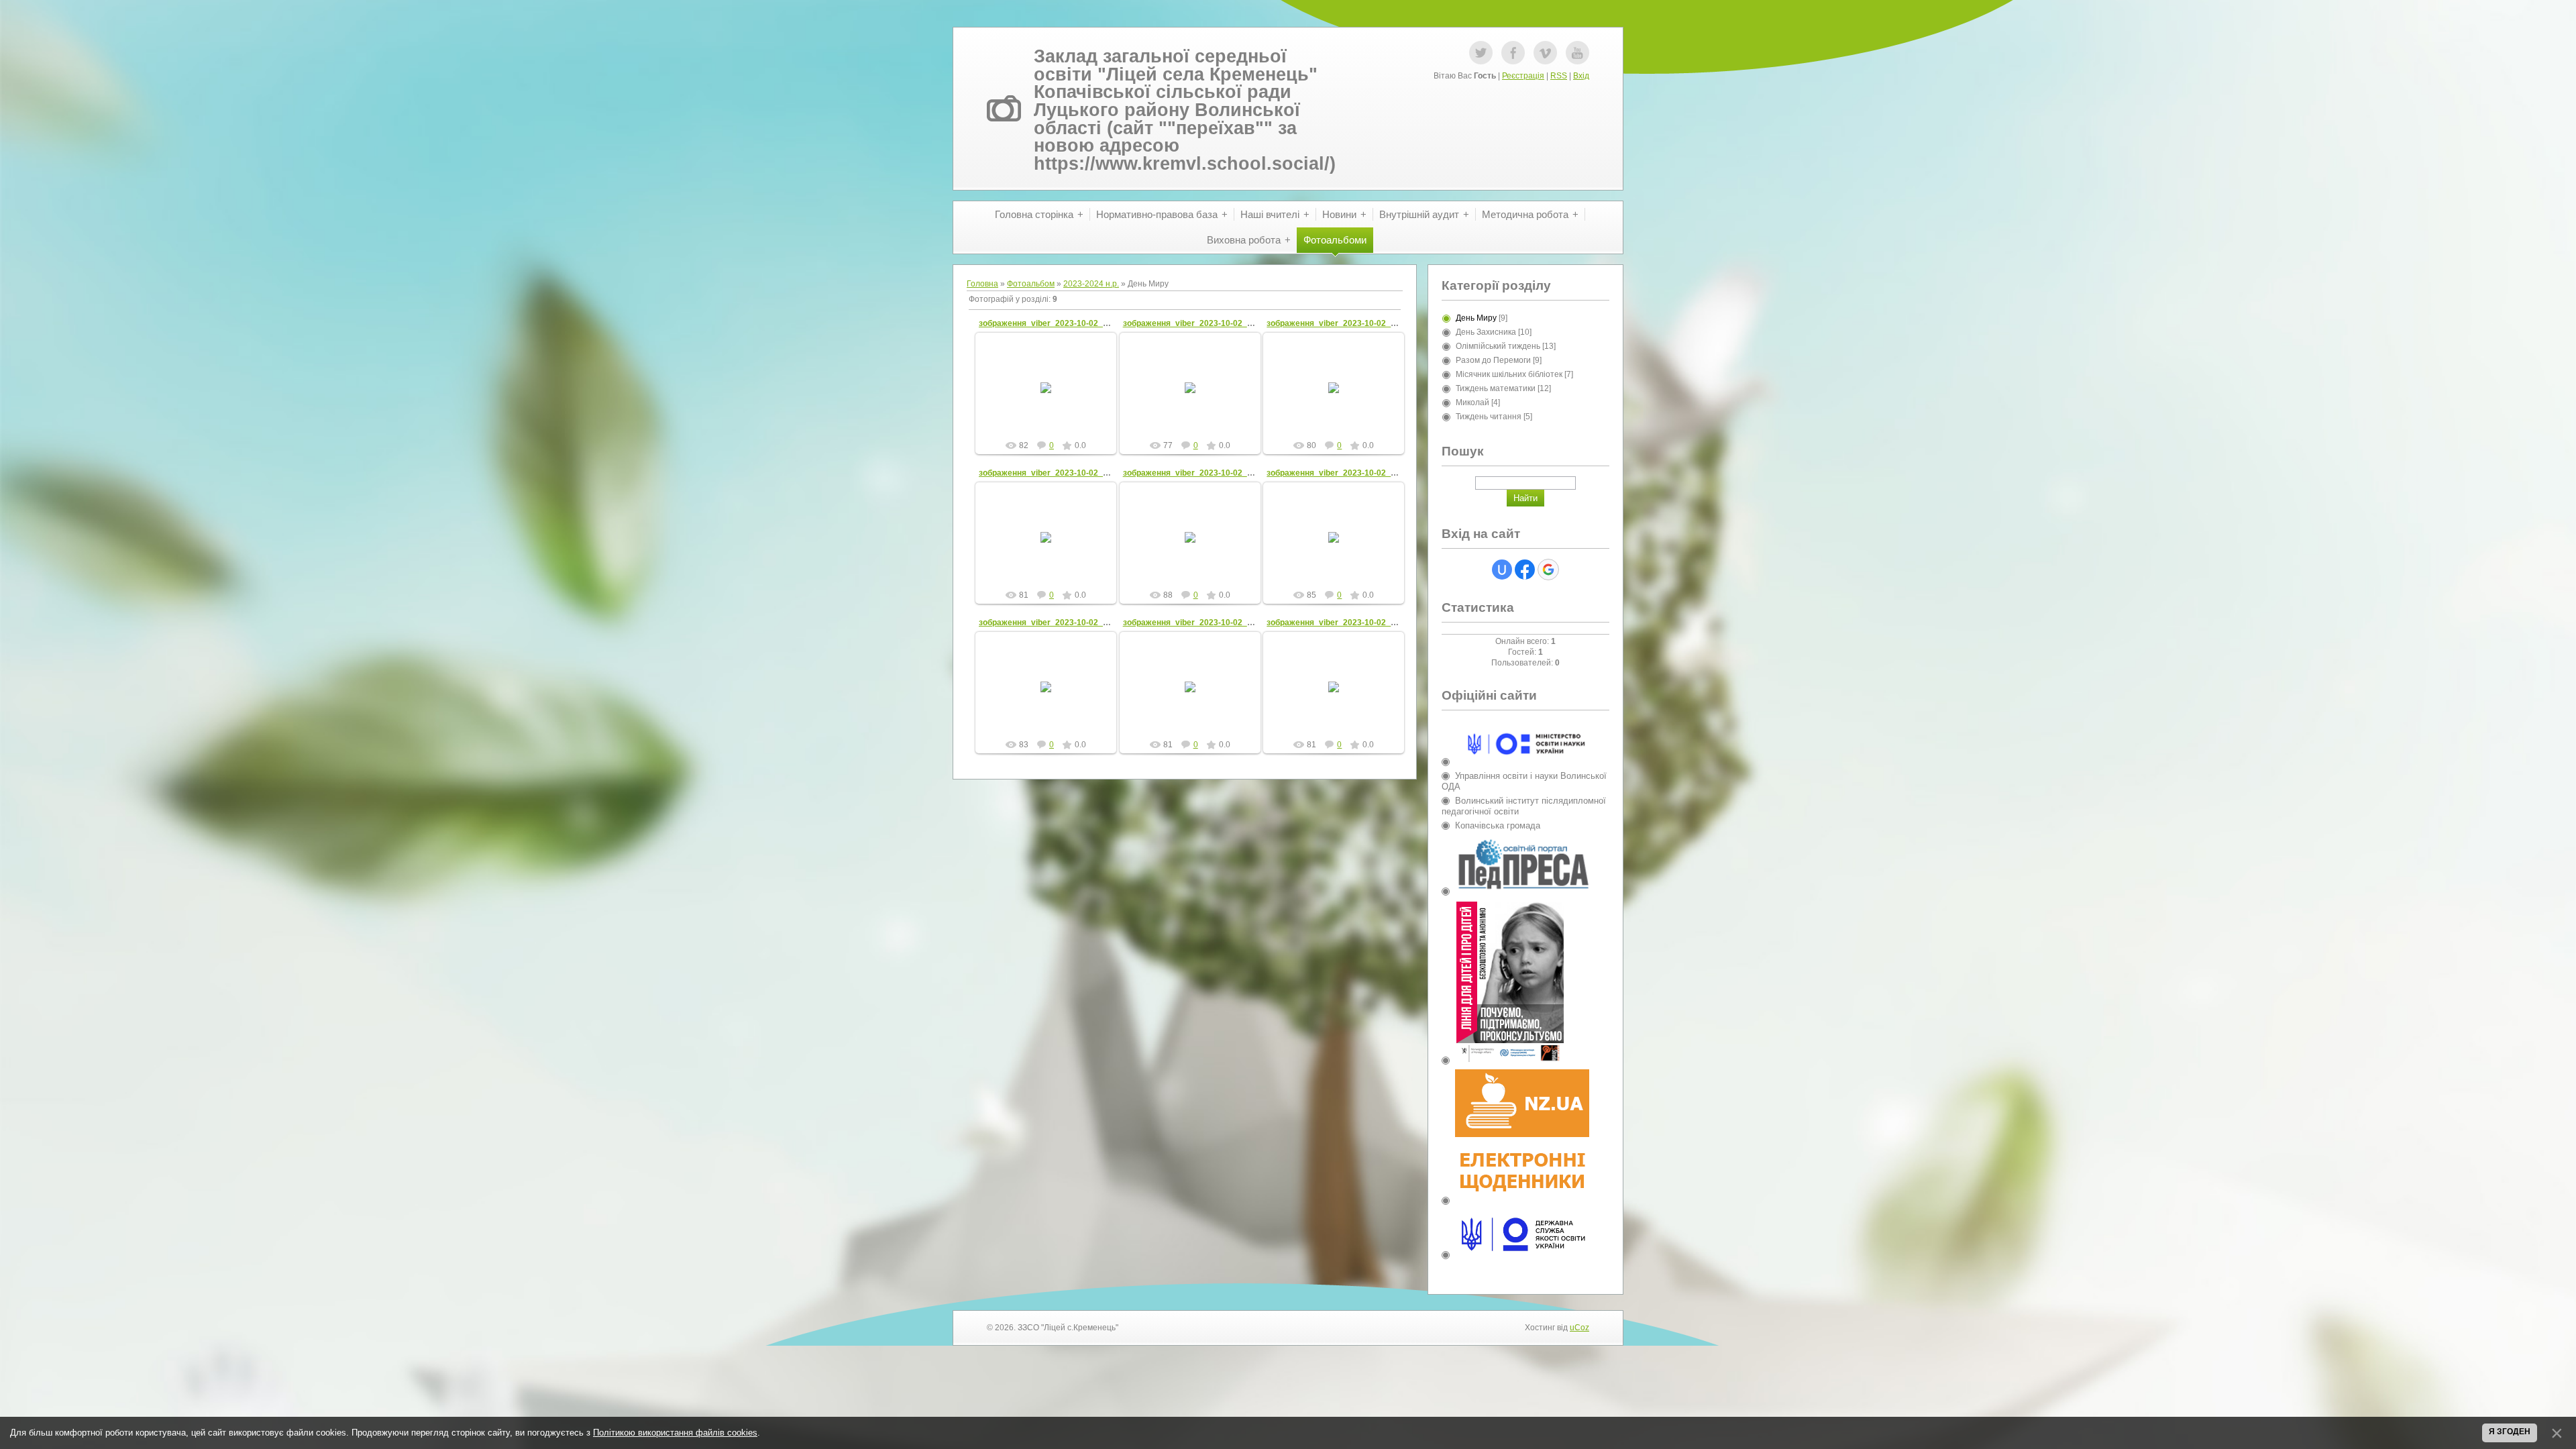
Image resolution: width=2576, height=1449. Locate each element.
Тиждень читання (1489, 417)
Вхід (1581, 76)
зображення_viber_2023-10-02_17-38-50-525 (1066, 473)
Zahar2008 (1052, 398)
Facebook (1513, 53)
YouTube (1577, 53)
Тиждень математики (1496, 388)
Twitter (1481, 53)
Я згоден (2510, 1432)
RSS (1559, 76)
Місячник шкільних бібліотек (1509, 374)
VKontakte (1545, 53)
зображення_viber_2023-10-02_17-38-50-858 (1210, 323)
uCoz (1579, 1328)
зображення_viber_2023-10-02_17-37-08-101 (1066, 623)
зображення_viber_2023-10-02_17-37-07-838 (1210, 623)
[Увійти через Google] (1548, 570)
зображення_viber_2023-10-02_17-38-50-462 (1210, 473)
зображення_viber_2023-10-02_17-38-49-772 (1354, 473)
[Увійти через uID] (1502, 570)
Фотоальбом (1031, 284)
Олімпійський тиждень (1498, 346)
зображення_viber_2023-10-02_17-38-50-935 (1066, 323)
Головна (982, 284)
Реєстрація (1523, 76)
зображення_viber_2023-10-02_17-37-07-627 (1354, 623)
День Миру (1476, 318)
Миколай (1472, 402)
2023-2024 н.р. (1091, 284)
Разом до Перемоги (1493, 360)
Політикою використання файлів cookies (675, 1433)
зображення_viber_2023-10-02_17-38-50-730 (1354, 323)
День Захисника (1486, 332)
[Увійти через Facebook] (1525, 570)
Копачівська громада (1498, 825)
